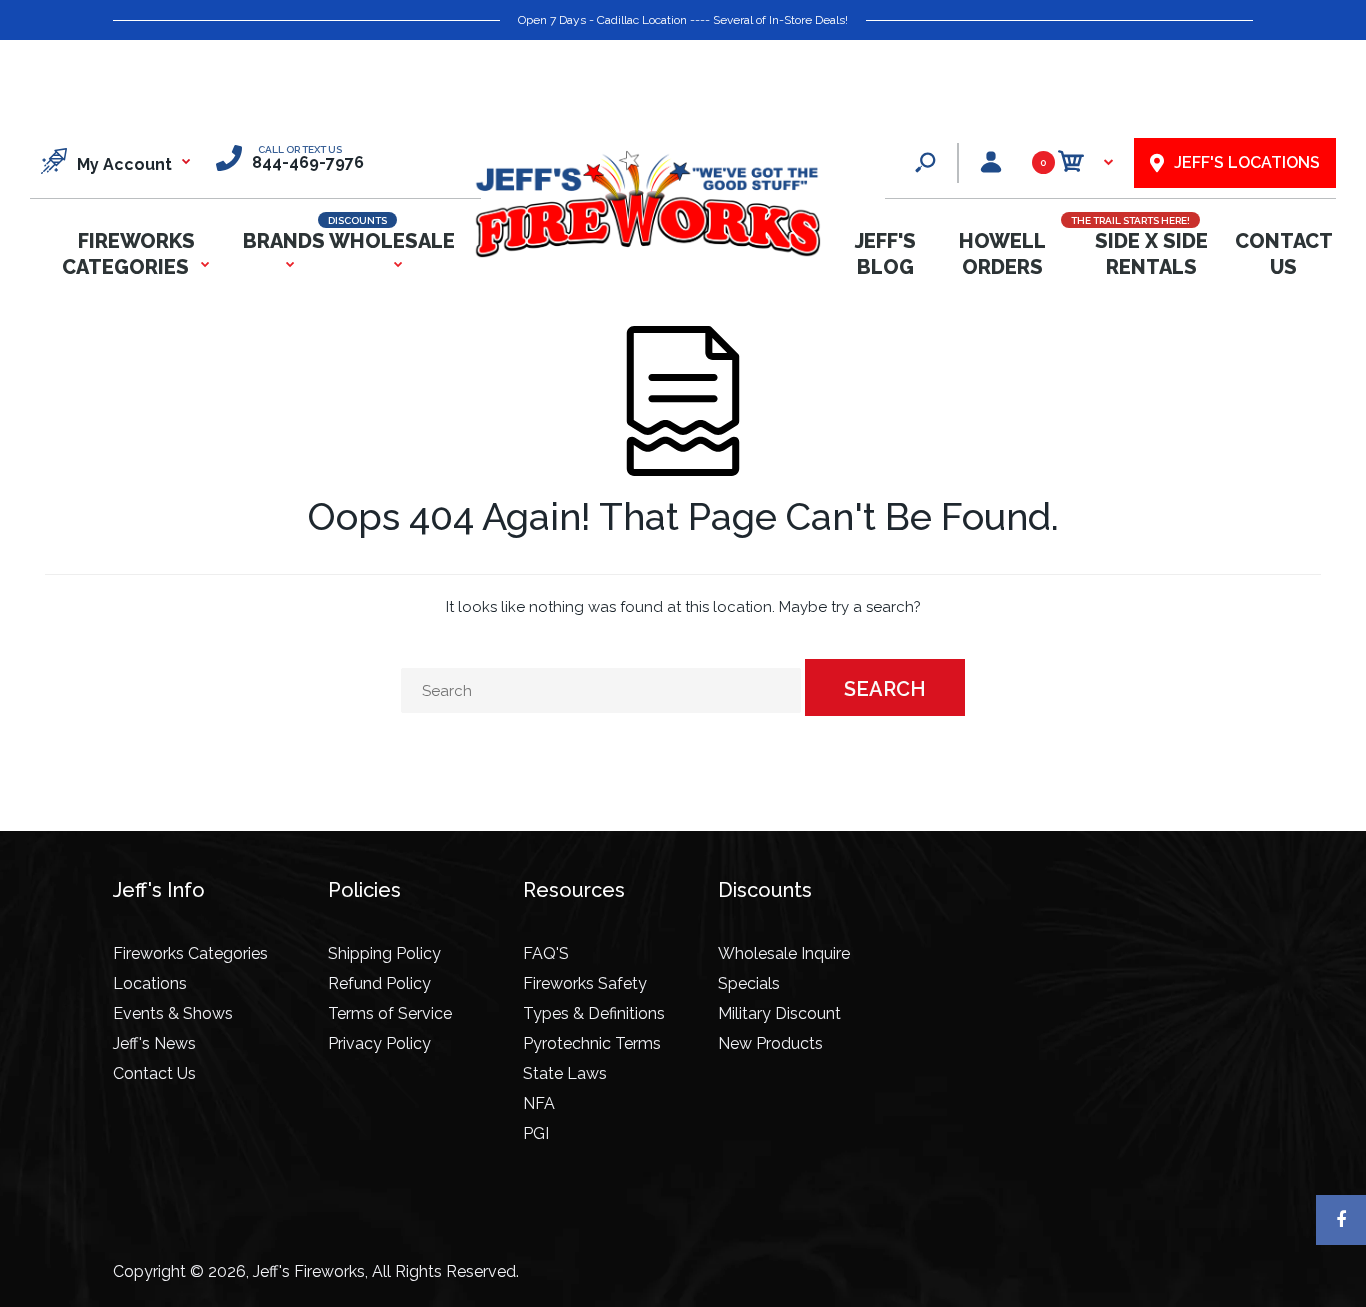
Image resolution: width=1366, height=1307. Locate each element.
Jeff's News (154, 1043)
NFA (539, 1103)
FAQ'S (546, 953)
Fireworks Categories (190, 953)
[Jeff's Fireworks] (647, 253)
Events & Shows (173, 1013)
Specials (749, 983)
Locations (150, 983)
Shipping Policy (384, 953)
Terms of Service (390, 1013)
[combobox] (601, 690)
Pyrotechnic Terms (592, 1043)
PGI (536, 1133)
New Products (770, 1043)
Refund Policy (379, 983)
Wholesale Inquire (784, 953)
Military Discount (779, 1013)
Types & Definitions (594, 1013)
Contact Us (154, 1073)
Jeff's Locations (1247, 162)
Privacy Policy (379, 1043)
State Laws (565, 1073)
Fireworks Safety (585, 983)
